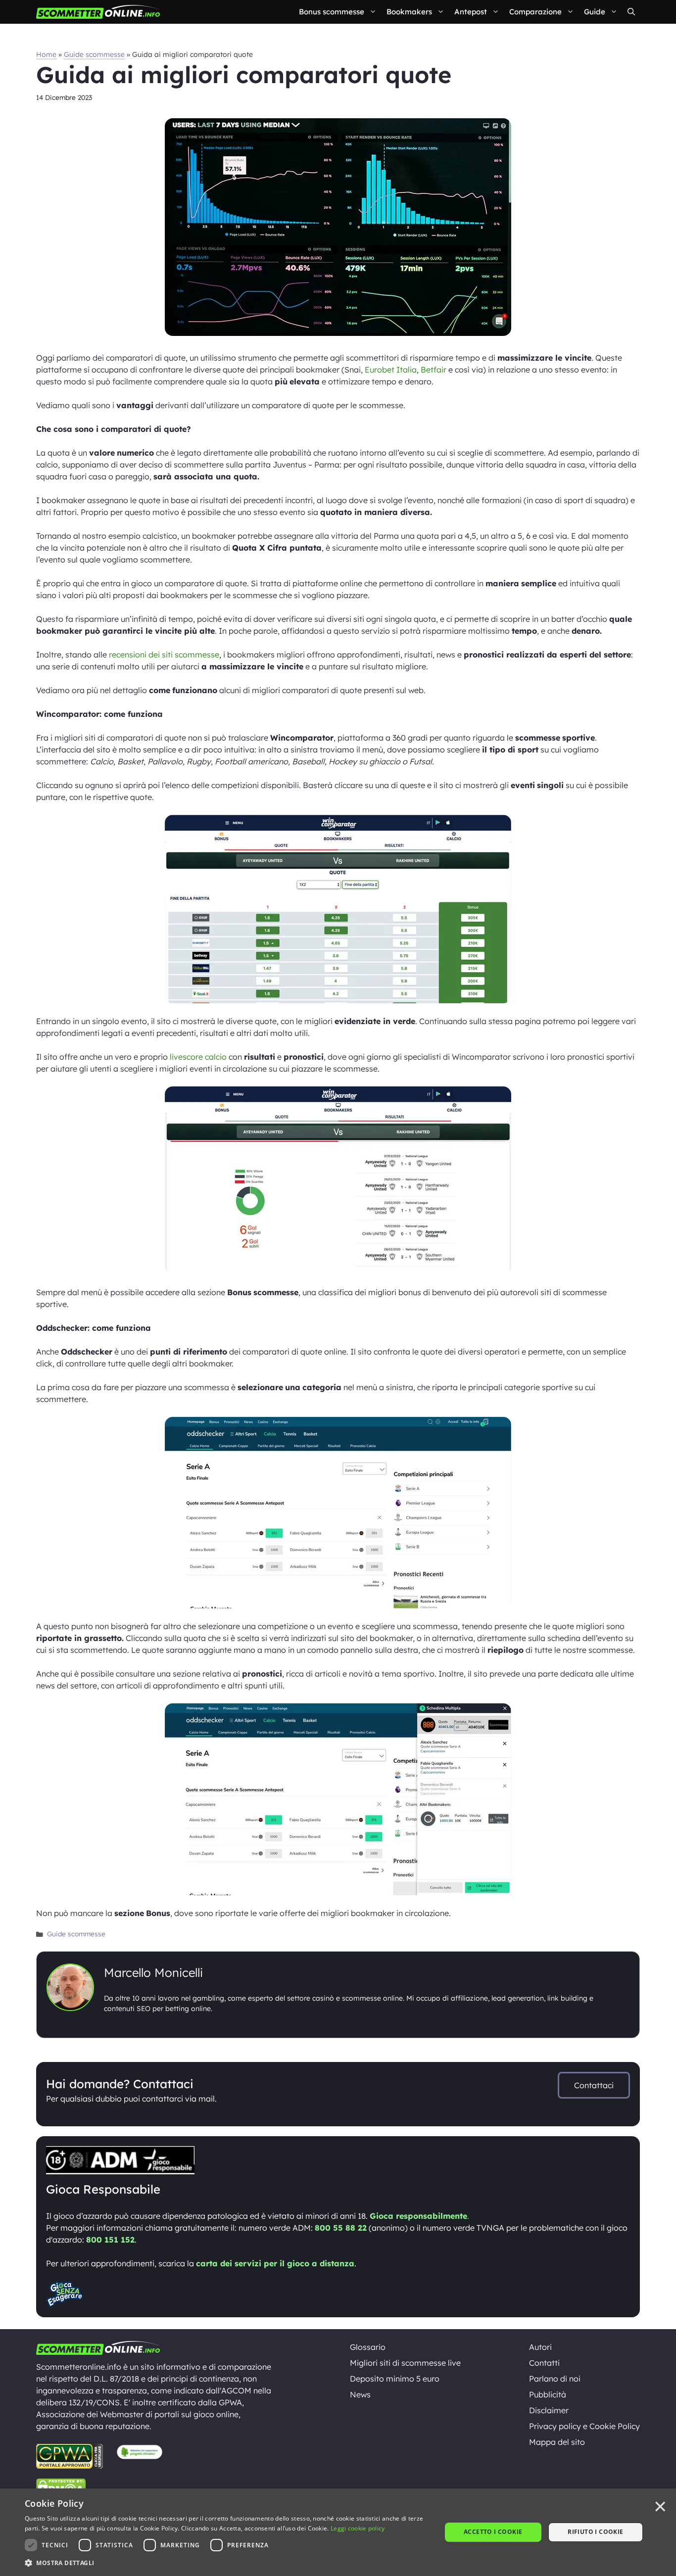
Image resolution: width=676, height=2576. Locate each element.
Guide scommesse (94, 54)
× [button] (660, 2507)
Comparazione (535, 12)
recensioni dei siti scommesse (164, 655)
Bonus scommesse (332, 12)
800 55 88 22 (341, 2228)
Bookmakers (409, 12)
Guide (595, 12)
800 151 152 (110, 2240)
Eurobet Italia (391, 370)
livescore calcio (198, 1057)
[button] (631, 12)
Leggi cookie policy (358, 2528)
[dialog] (338, 2532)
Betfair (434, 370)
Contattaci (594, 2085)
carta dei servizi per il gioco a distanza (275, 2263)
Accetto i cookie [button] (493, 2532)
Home (46, 54)
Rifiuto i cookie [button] (595, 2532)
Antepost (471, 12)
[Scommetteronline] (98, 12)
